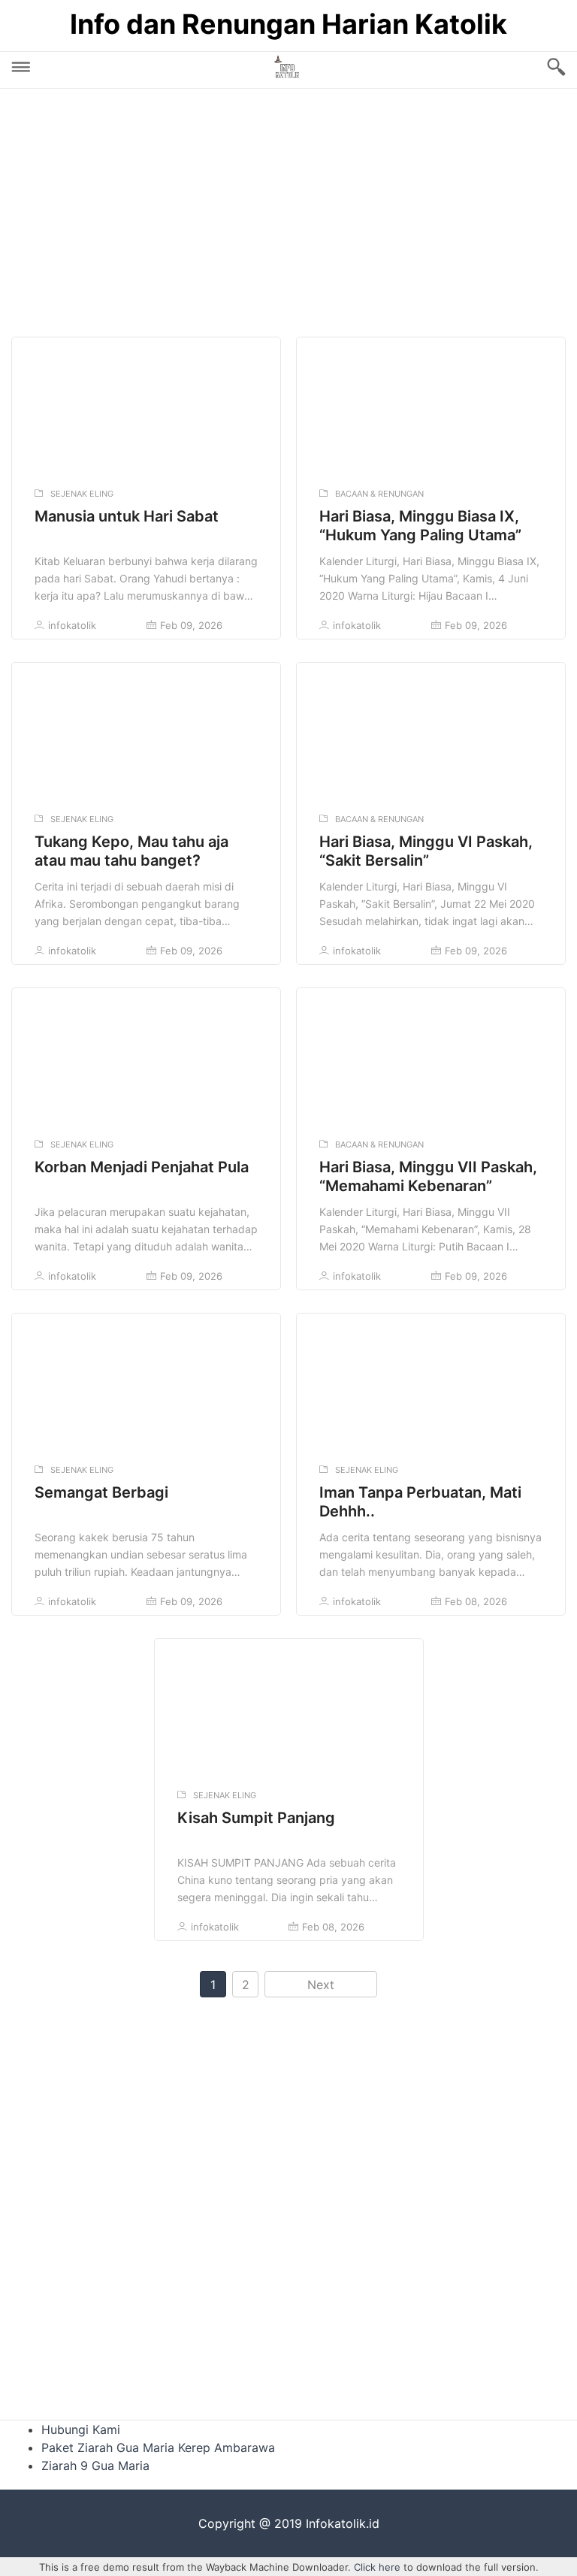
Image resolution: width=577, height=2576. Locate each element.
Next (321, 1985)
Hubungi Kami (81, 2429)
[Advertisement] (288, 209)
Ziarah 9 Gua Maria (95, 2466)
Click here (377, 2567)
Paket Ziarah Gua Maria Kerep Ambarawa (158, 2448)
